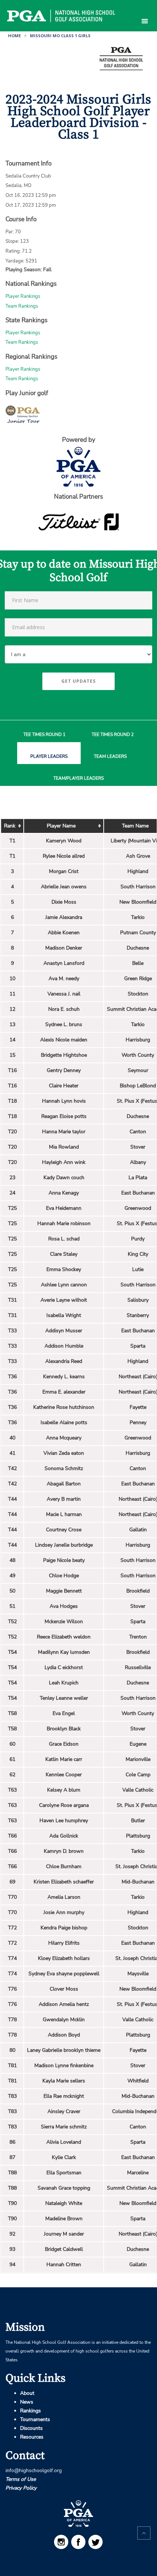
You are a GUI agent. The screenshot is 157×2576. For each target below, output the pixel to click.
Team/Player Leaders (78, 778)
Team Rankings (22, 306)
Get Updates (78, 681)
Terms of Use (21, 2479)
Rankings (30, 2411)
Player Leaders (49, 757)
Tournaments (35, 2419)
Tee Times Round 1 (44, 735)
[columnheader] (12, 826)
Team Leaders (110, 757)
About (27, 2393)
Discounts (31, 2428)
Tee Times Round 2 (113, 735)
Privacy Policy (21, 2488)
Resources (32, 2437)
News (27, 2402)
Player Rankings (23, 296)
